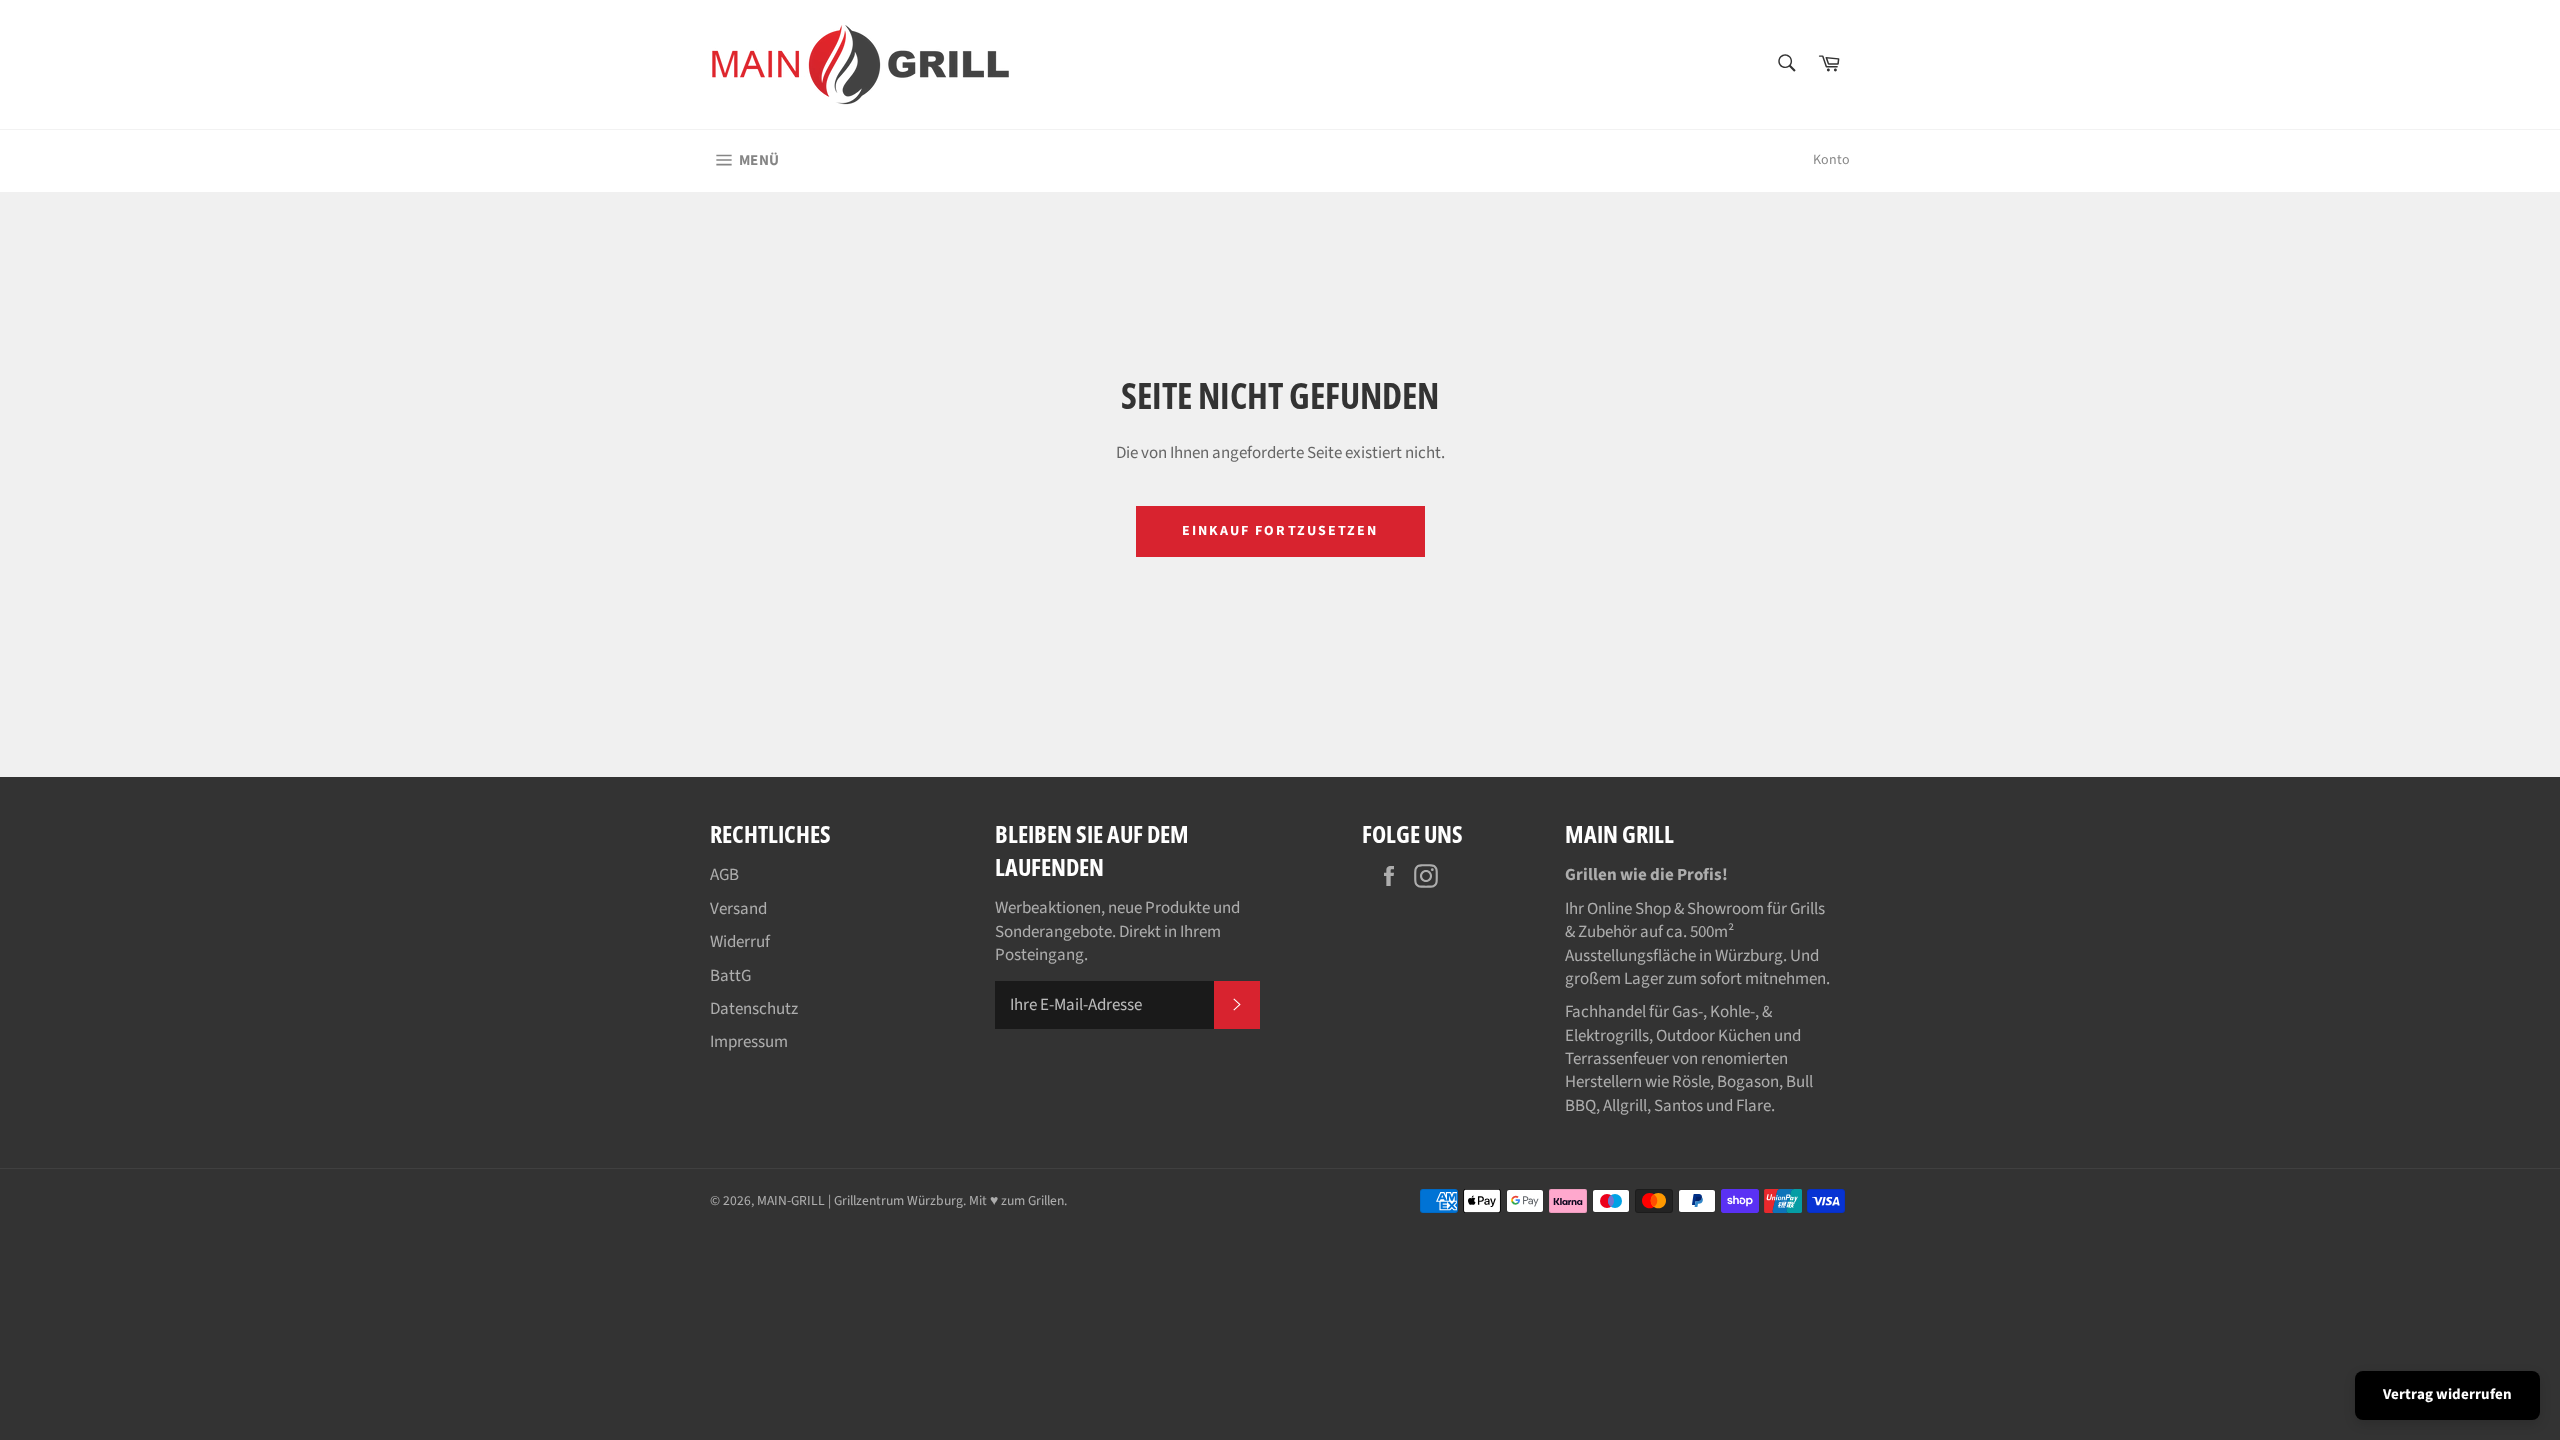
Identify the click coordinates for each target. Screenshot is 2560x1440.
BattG (730, 976)
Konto (1831, 160)
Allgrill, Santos (1653, 1106)
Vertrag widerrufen (2447, 1394)
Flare (1753, 1106)
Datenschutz (754, 1009)
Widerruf (740, 942)
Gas (1685, 1012)
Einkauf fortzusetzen (1280, 531)
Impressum (749, 1042)
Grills (1807, 909)
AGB (724, 875)
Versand (738, 909)
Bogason (1748, 1082)
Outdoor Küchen (1713, 1036)
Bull (1799, 1082)
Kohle (1730, 1012)
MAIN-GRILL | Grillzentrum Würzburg (860, 1200)
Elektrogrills (1607, 1036)
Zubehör (1607, 932)
